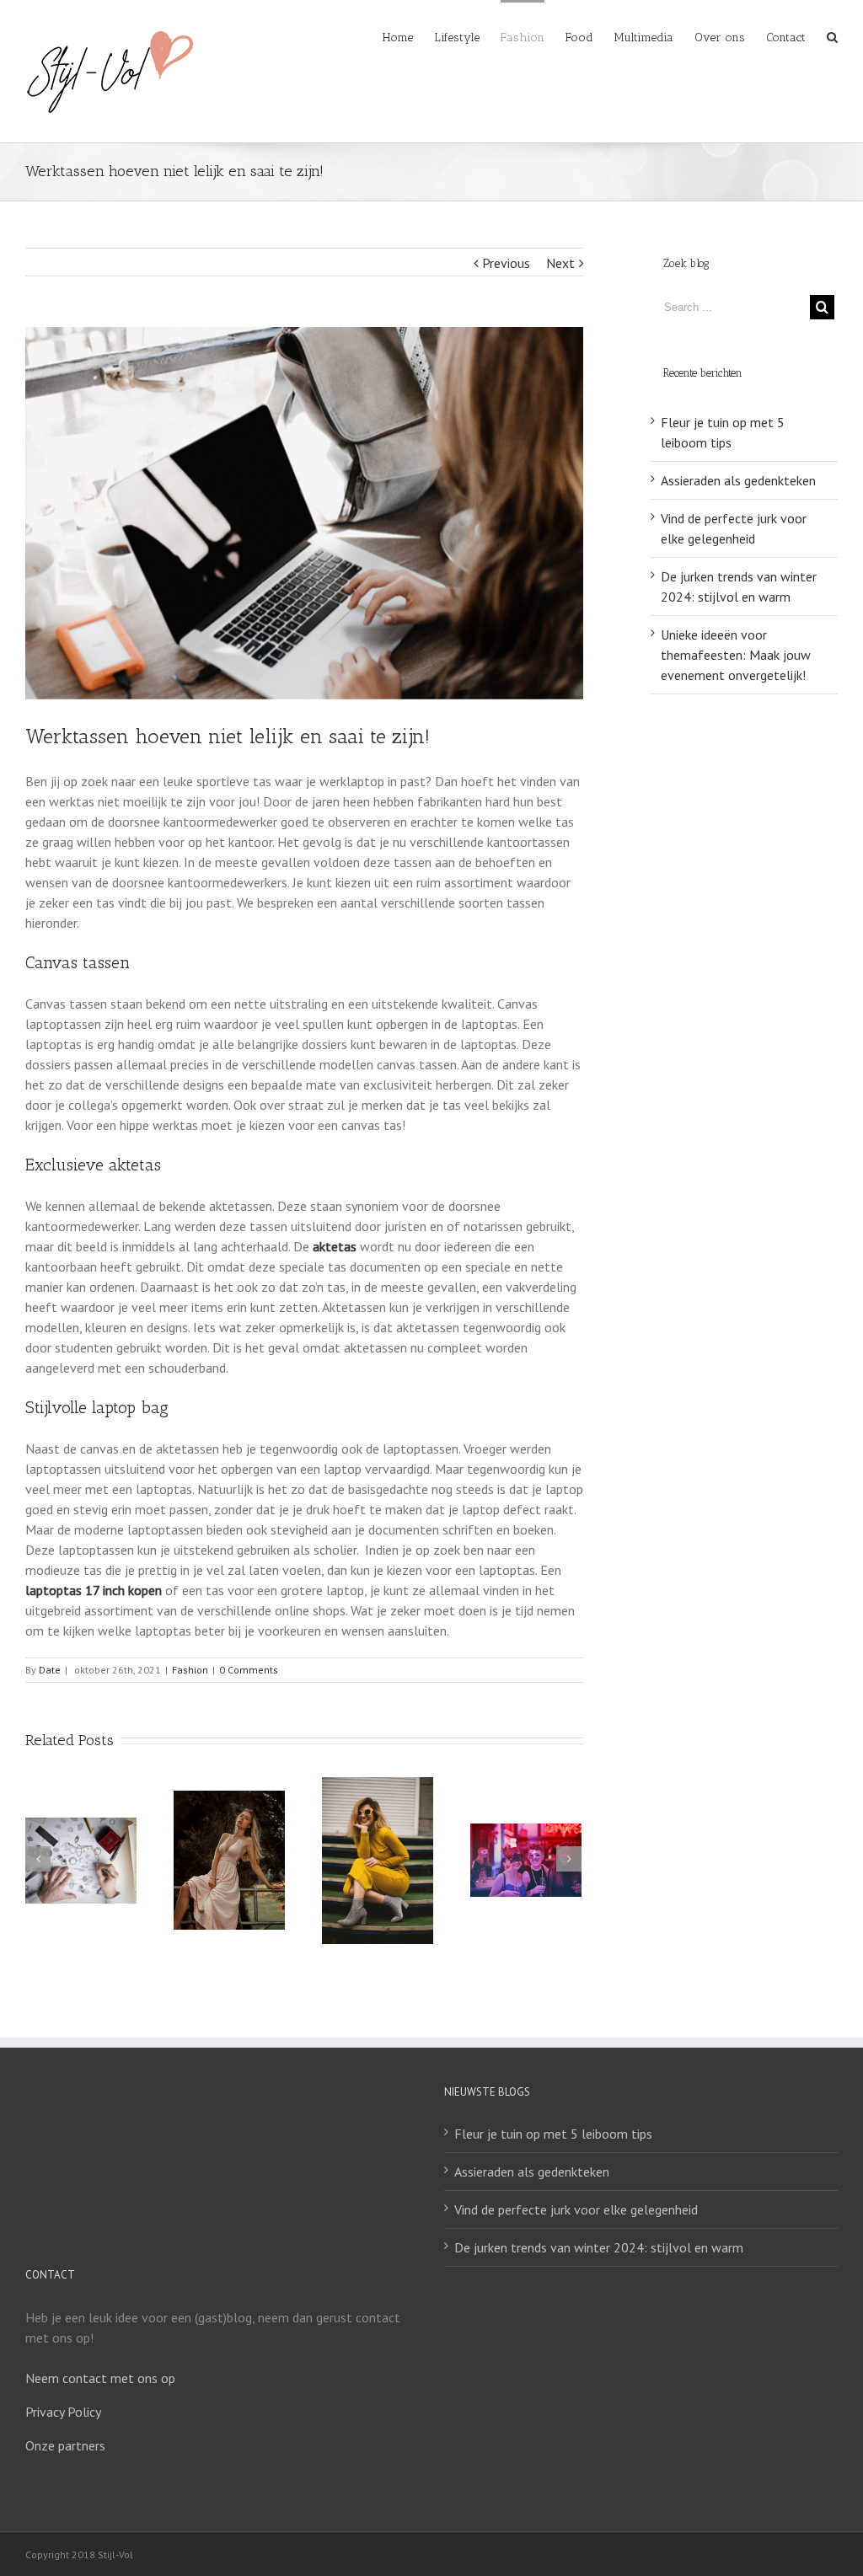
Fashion (190, 1670)
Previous (506, 263)
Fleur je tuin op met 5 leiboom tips (553, 2134)
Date (50, 1670)
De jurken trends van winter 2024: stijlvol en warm (599, 2247)
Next (560, 263)
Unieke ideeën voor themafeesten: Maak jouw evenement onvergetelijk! (736, 655)
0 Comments (249, 1670)
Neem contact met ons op (100, 2378)
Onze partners (65, 2445)
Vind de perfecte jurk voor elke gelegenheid (576, 2209)
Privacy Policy (63, 2412)
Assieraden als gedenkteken (738, 480)
